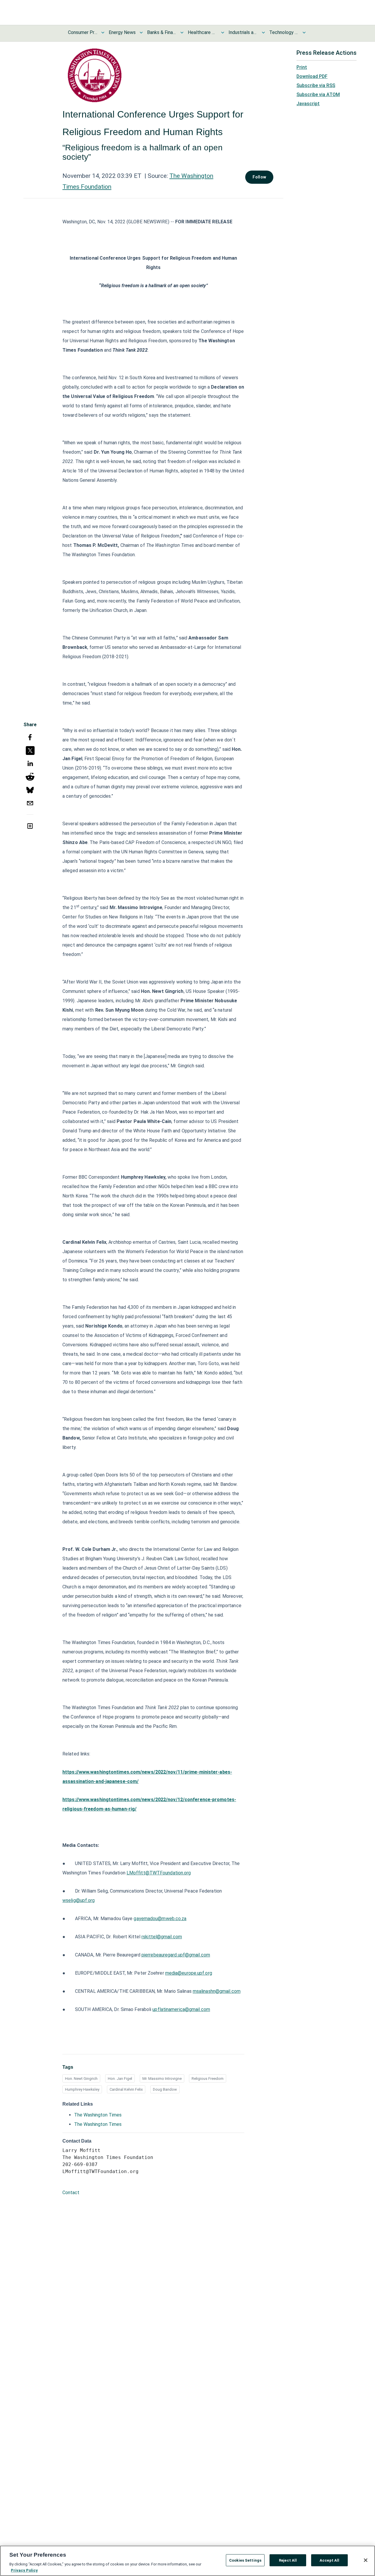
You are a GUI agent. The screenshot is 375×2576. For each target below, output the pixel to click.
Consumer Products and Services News (83, 32)
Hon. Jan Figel (120, 2079)
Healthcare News (202, 32)
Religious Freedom (208, 2079)
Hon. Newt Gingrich (81, 2079)
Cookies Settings (245, 2560)
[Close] (366, 2560)
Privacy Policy (24, 2570)
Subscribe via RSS (316, 85)
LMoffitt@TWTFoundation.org (159, 1873)
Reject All (288, 2560)
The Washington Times (98, 2115)
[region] (187, 2561)
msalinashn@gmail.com (217, 1991)
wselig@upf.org (79, 1900)
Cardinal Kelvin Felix (126, 2089)
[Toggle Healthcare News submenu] (223, 33)
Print (302, 67)
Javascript (308, 104)
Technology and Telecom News (284, 32)
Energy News (122, 32)
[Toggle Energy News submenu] (141, 33)
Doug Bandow (165, 2089)
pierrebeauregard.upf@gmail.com (176, 1955)
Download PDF (312, 76)
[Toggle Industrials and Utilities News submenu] (263, 33)
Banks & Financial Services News (162, 32)
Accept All (329, 2560)
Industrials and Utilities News (243, 32)
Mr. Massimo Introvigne (162, 2079)
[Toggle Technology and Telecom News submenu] (304, 33)
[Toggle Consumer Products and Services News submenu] (103, 33)
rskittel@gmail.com (162, 1937)
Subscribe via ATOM (318, 95)
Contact (71, 2193)
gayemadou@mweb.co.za (160, 1919)
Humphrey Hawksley (82, 2089)
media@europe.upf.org (189, 1973)
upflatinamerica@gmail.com (181, 2009)
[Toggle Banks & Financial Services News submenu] (182, 33)
